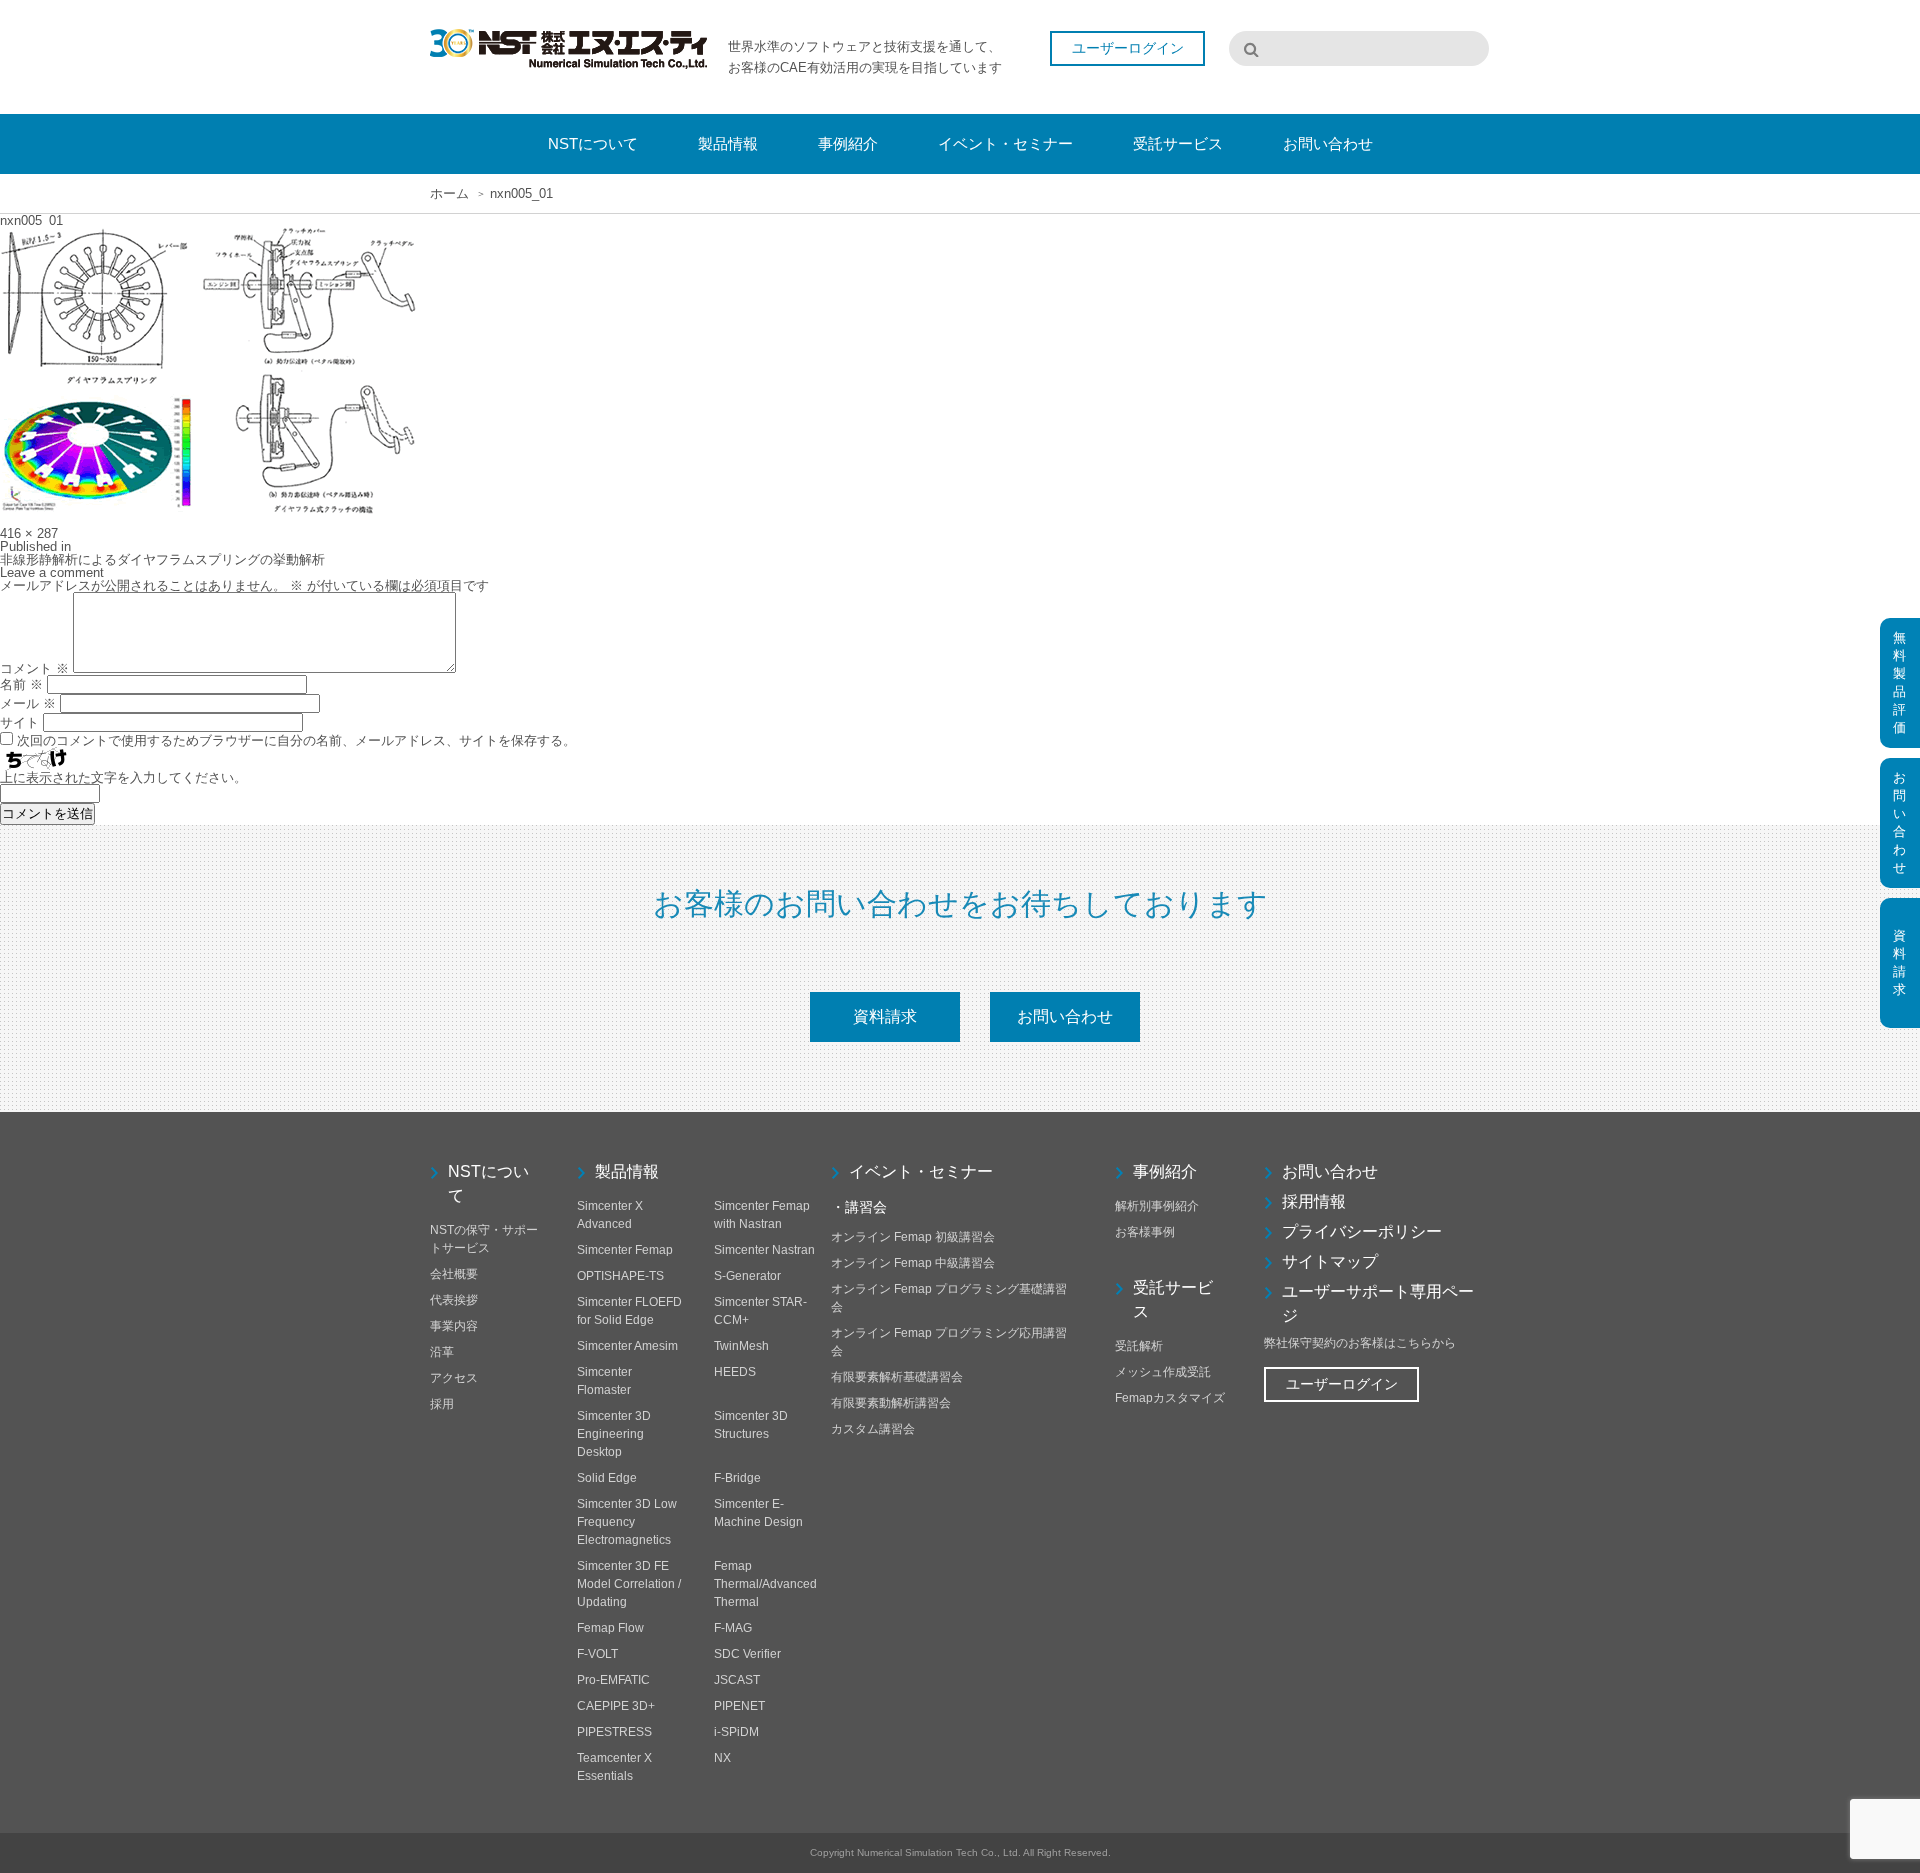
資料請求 (885, 1016)
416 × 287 (29, 533)
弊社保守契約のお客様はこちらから (1360, 1343)
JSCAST (737, 1680)
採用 (442, 1404)
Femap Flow (610, 1628)
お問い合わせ (1065, 1016)
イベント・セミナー (921, 1171)
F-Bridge (737, 1478)
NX (722, 1758)
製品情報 (627, 1171)
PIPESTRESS (614, 1732)
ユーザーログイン (1342, 1384)
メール (28, 703)
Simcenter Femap (625, 1250)
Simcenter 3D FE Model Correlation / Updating (629, 1584)
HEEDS (735, 1372)
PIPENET (739, 1706)
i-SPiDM (736, 1732)
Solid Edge (607, 1478)
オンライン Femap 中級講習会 (913, 1263)
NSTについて (488, 1183)
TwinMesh (741, 1346)
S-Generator (747, 1276)
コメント (34, 668)
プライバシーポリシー (1362, 1231)
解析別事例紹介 (1157, 1206)
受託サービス (1173, 1299)
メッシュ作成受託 (1163, 1372)
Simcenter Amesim (627, 1346)
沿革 (442, 1352)
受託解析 (1139, 1346)
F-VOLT (597, 1654)
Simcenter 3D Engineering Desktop (614, 1434)
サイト (19, 722)
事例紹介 (1165, 1171)
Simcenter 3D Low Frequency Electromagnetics (627, 1522)
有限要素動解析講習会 (891, 1403)
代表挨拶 (454, 1300)
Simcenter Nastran (764, 1250)
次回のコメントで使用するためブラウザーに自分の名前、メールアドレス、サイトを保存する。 (296, 740)
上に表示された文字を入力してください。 (123, 777)
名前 (21, 684)
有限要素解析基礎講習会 (897, 1377)
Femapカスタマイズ (1170, 1398)
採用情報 (1314, 1201)
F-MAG (733, 1628)
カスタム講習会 (873, 1429)
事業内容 (454, 1326)
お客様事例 (1145, 1232)
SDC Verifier (747, 1654)
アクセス (454, 1378)
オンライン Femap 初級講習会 (913, 1237)
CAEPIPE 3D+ (616, 1706)
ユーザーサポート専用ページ (1378, 1303)
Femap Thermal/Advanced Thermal (765, 1584)
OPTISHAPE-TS (620, 1276)
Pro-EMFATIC (613, 1680)
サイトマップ (1330, 1261)
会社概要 (454, 1274)
